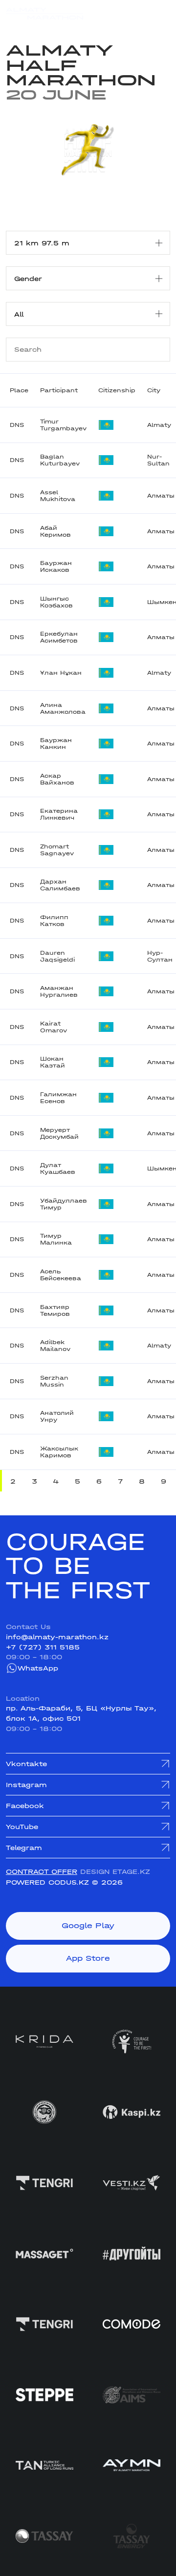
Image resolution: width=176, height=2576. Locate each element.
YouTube (22, 1827)
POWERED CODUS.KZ (47, 1882)
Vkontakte (26, 1764)
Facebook (25, 1806)
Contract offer (42, 1872)
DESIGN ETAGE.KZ (115, 1872)
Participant (59, 390)
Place (19, 390)
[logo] (44, 14)
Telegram (24, 1848)
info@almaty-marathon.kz (57, 1637)
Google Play (88, 1926)
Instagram (26, 1785)
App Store (88, 1958)
